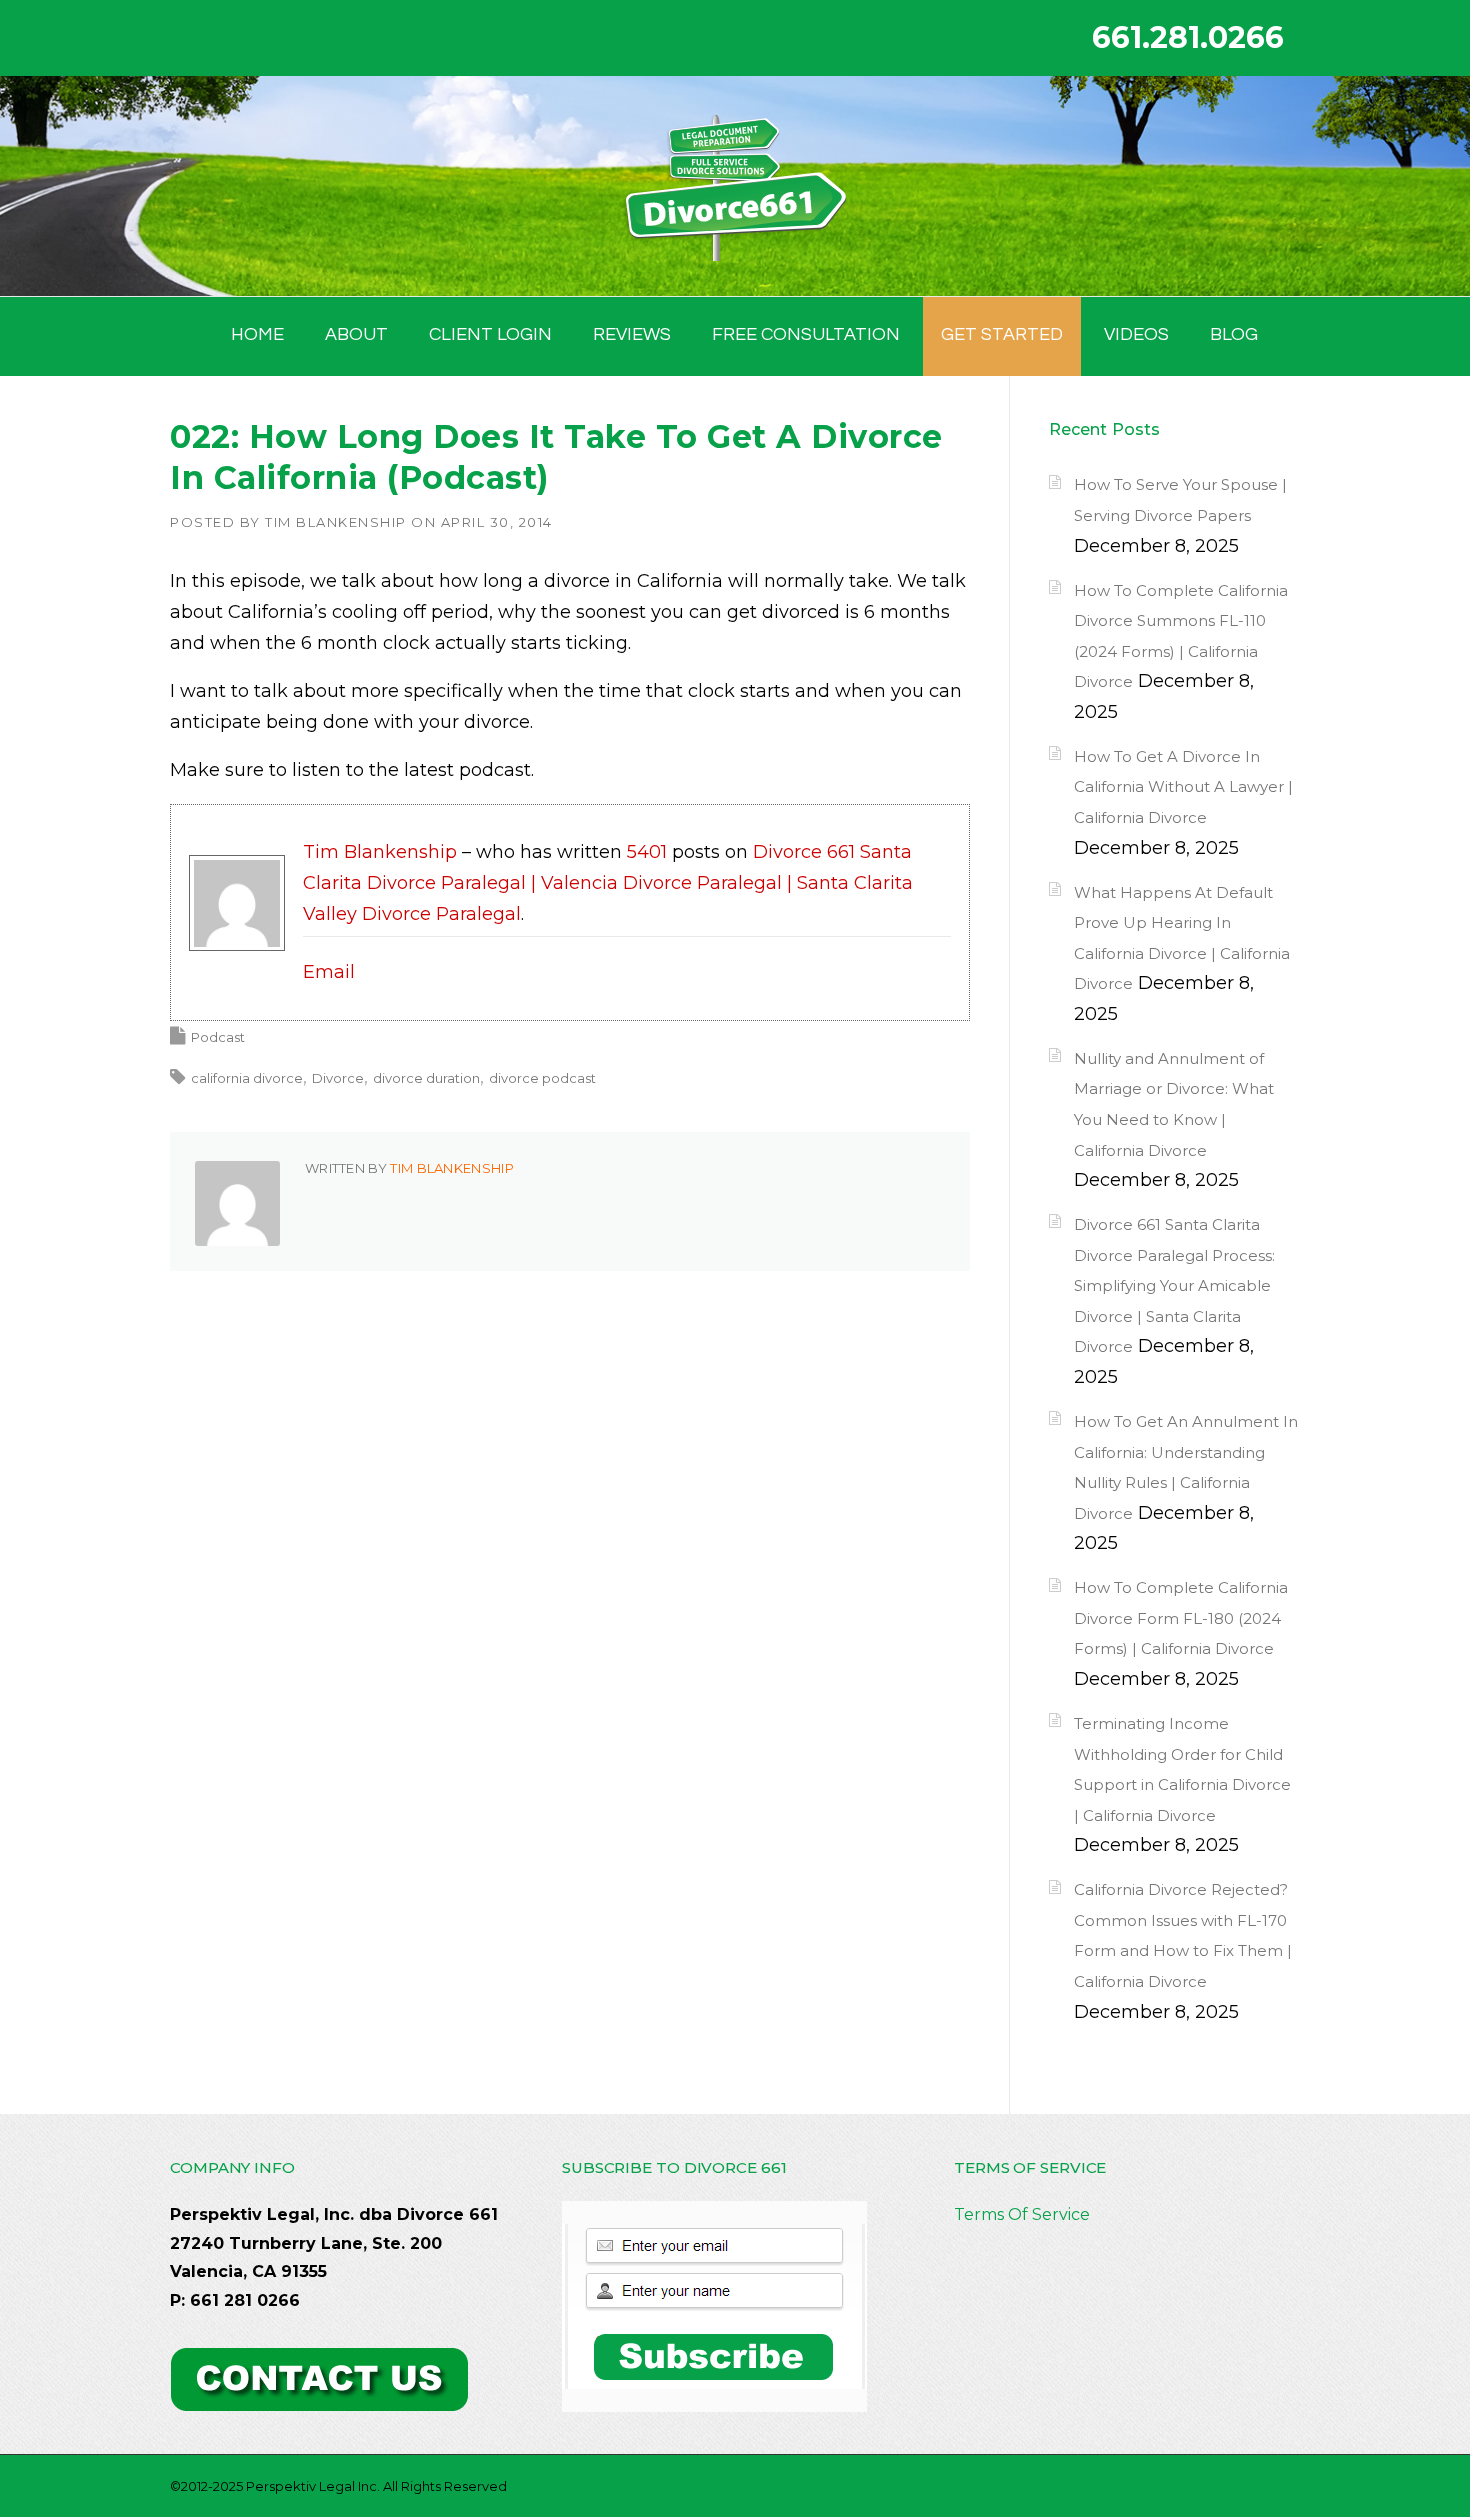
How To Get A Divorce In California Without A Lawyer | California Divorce (1183, 787)
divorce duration (426, 1078)
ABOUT (356, 334)
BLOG (1234, 334)
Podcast (218, 1037)
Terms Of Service (1022, 2214)
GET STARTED (1002, 334)
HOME (257, 334)
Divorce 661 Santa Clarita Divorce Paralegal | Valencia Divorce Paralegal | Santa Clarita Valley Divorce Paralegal (608, 882)
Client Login (490, 334)
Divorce (338, 1078)
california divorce (247, 1078)
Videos (1136, 334)
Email (329, 972)
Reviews (632, 334)
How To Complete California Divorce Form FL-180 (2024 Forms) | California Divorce (1181, 1618)
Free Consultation (806, 334)
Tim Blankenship (336, 522)
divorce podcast (542, 1078)
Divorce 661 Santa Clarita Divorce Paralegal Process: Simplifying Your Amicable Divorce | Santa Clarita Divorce (1174, 1285)
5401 (647, 852)
